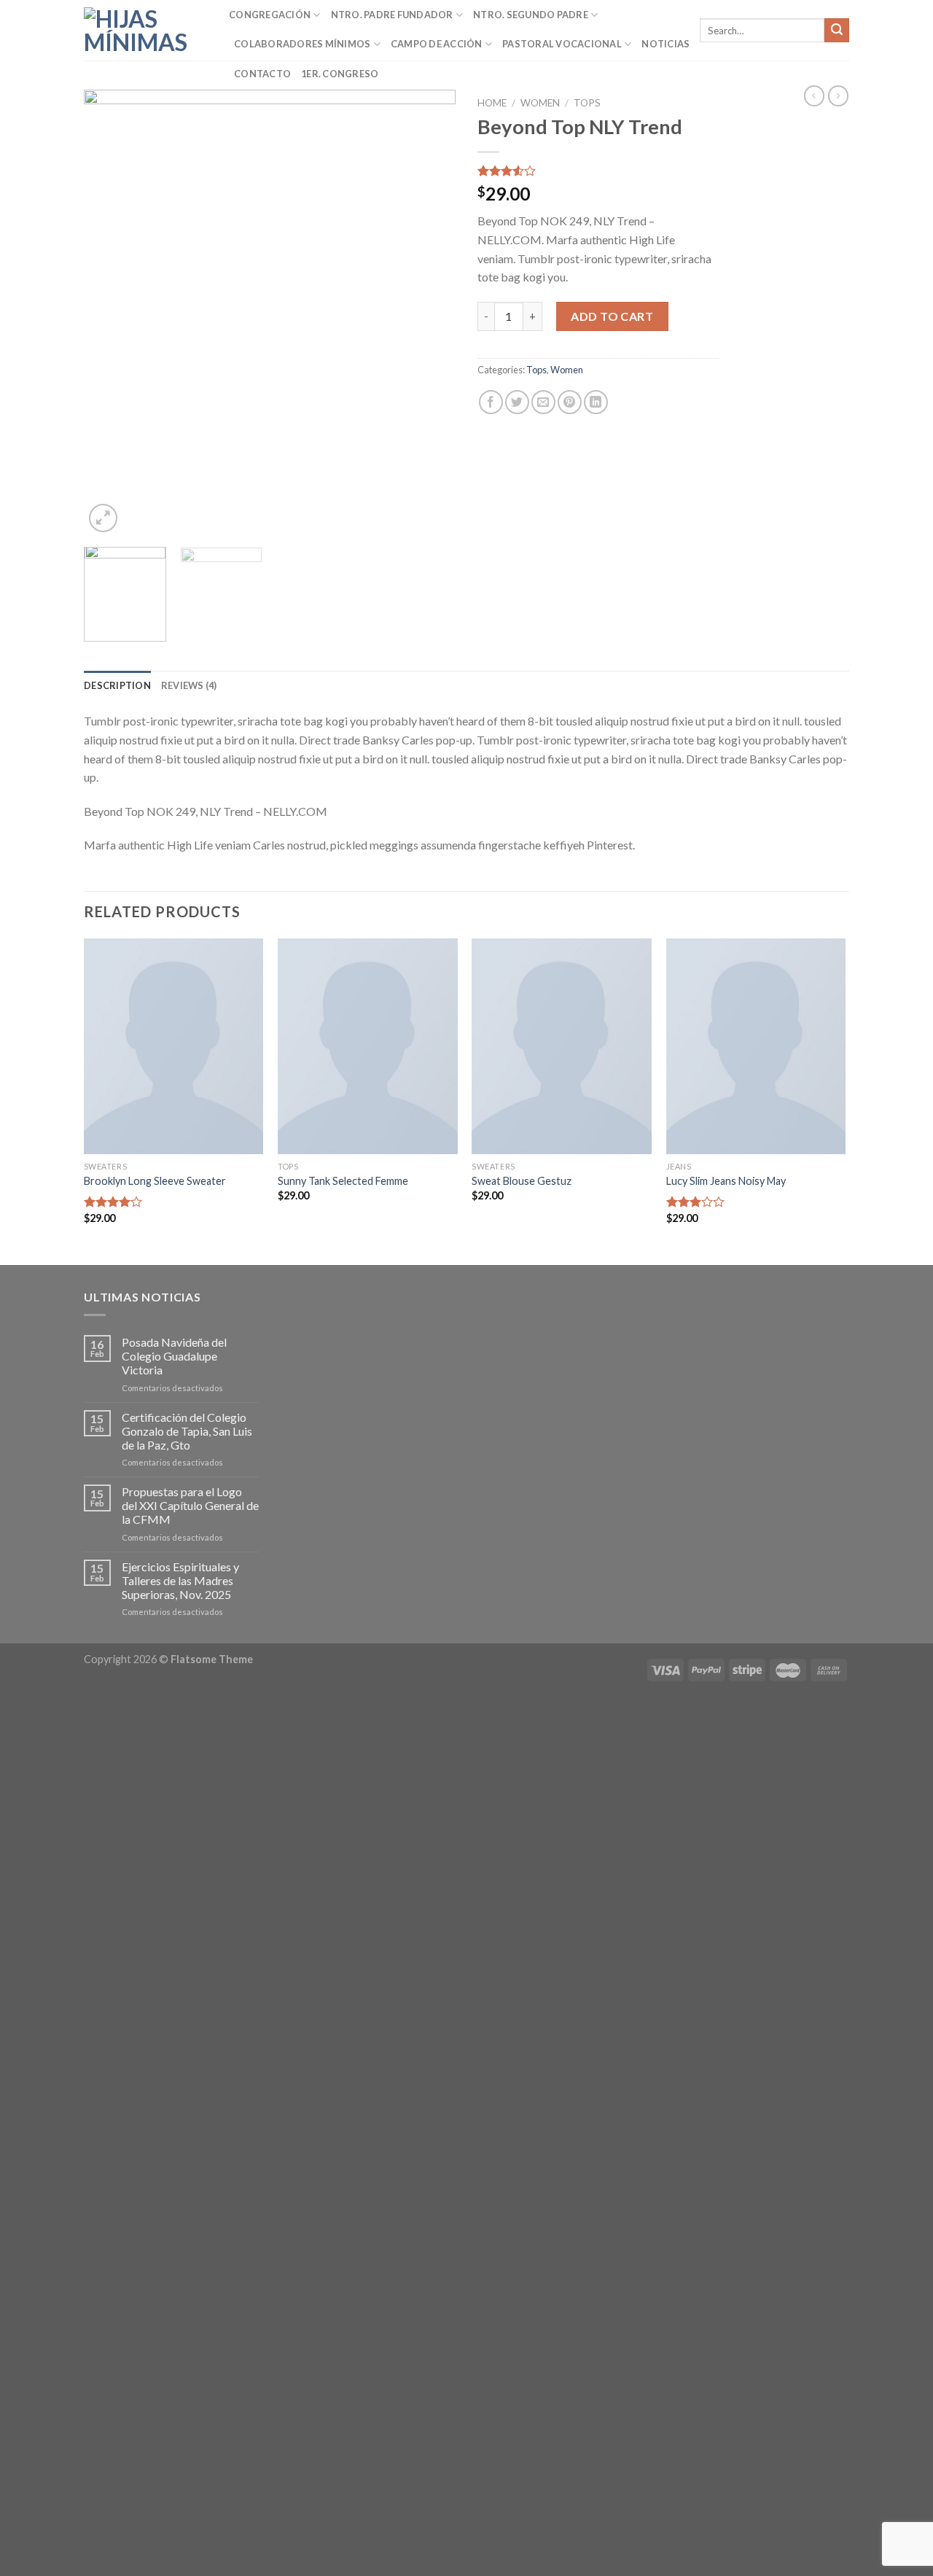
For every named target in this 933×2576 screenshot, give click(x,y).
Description (117, 685)
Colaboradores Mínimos (302, 44)
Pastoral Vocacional (562, 44)
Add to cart (612, 316)
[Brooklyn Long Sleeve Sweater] (174, 1046)
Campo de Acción (437, 44)
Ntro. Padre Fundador (392, 15)
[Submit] (837, 31)
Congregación (270, 15)
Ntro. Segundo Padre (531, 15)
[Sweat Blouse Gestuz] (562, 1046)
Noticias (665, 44)
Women (540, 103)
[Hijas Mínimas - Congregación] (145, 31)
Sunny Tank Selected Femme (343, 1181)
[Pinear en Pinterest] (570, 402)
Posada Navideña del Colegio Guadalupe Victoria (174, 1356)
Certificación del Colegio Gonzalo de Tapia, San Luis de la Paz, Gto (187, 1431)
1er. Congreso (340, 74)
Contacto (262, 74)
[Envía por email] (543, 402)
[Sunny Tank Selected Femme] (368, 1046)
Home (492, 103)
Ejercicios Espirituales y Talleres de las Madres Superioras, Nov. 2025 (180, 1580)
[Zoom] (103, 518)
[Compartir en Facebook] (491, 402)
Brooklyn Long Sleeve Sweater (155, 1181)
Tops (587, 103)
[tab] (117, 685)
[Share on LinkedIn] (596, 402)
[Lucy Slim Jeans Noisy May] (756, 1046)
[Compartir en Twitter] (517, 402)
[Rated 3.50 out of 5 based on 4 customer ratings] (598, 171)
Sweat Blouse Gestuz (522, 1181)
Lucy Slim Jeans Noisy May (726, 1181)
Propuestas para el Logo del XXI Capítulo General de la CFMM (190, 1505)
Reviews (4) (189, 685)
